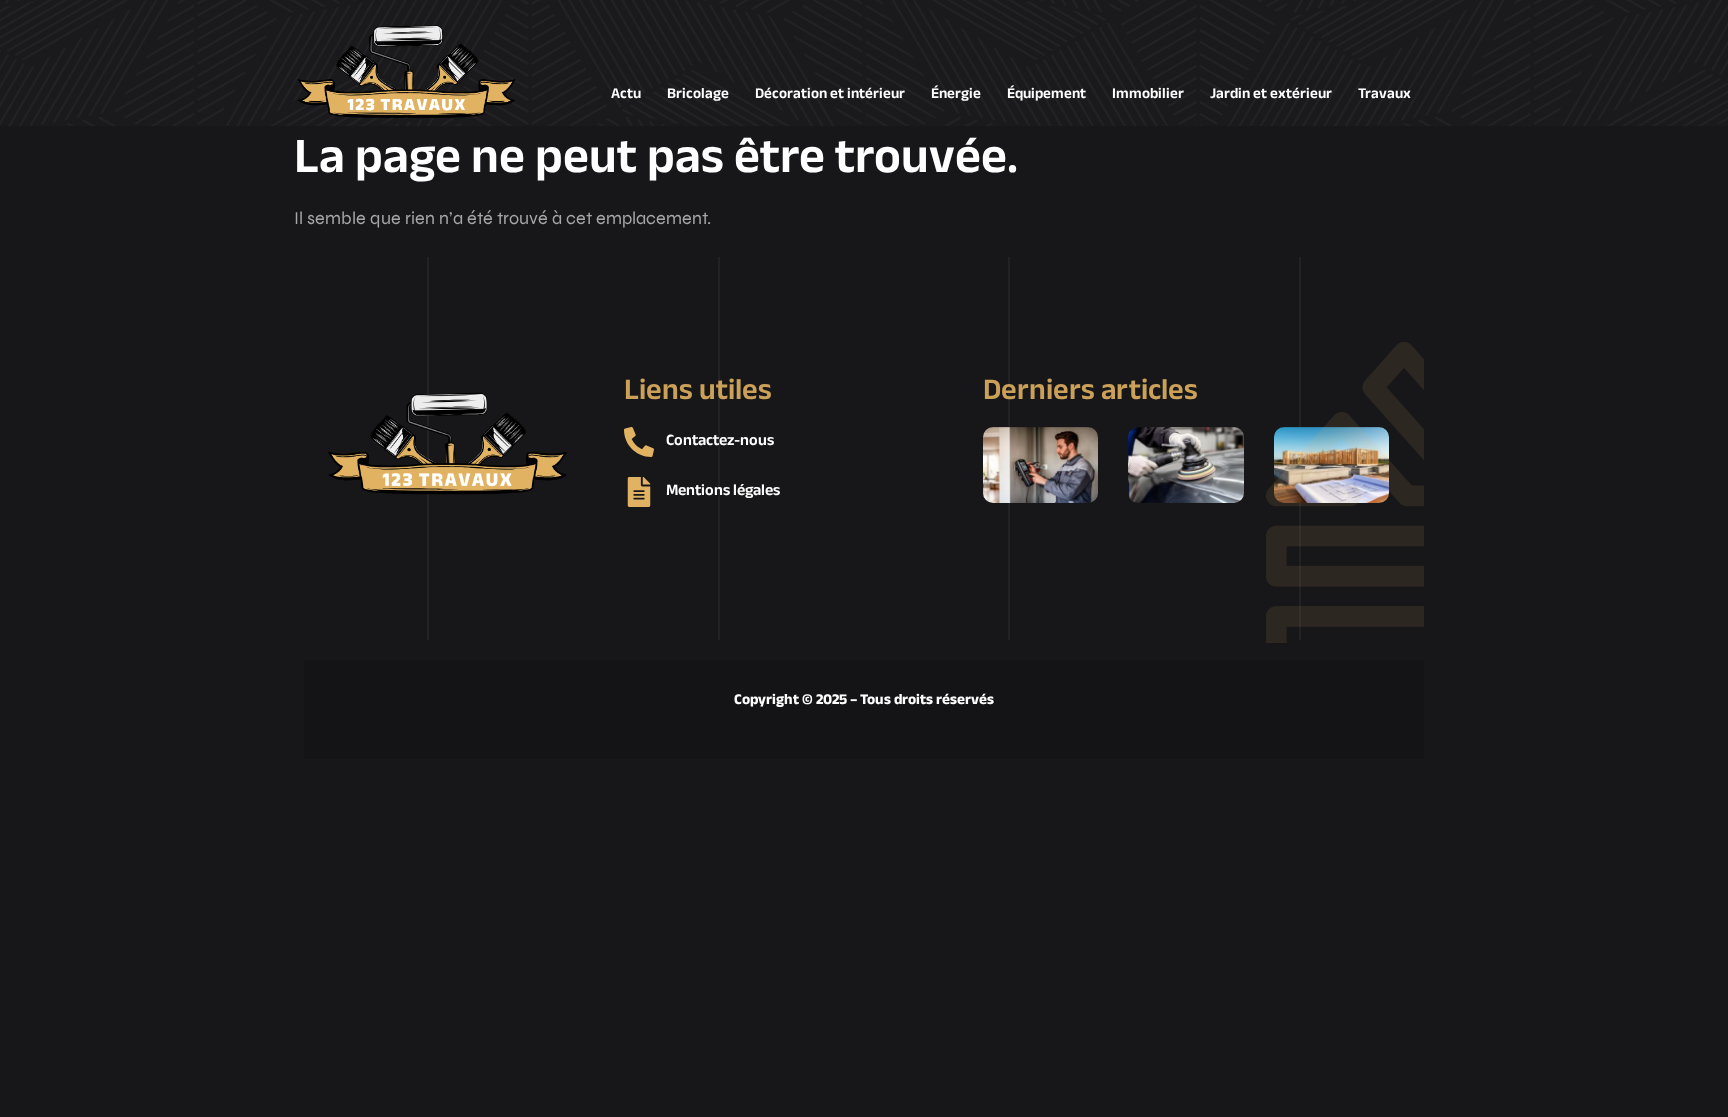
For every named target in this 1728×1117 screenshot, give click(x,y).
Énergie (956, 94)
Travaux (1384, 94)
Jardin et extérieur (1271, 94)
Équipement (1046, 94)
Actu (626, 94)
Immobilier (1148, 94)
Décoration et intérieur (830, 94)
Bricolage (698, 94)
